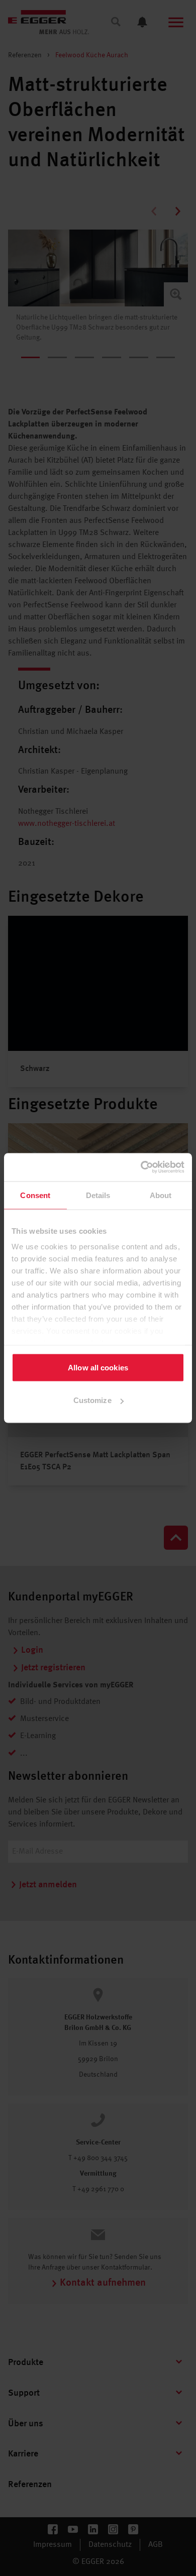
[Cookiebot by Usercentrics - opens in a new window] (141, 1167)
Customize (92, 1400)
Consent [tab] (35, 1195)
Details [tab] (98, 1195)
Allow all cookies (98, 1367)
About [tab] (161, 1195)
